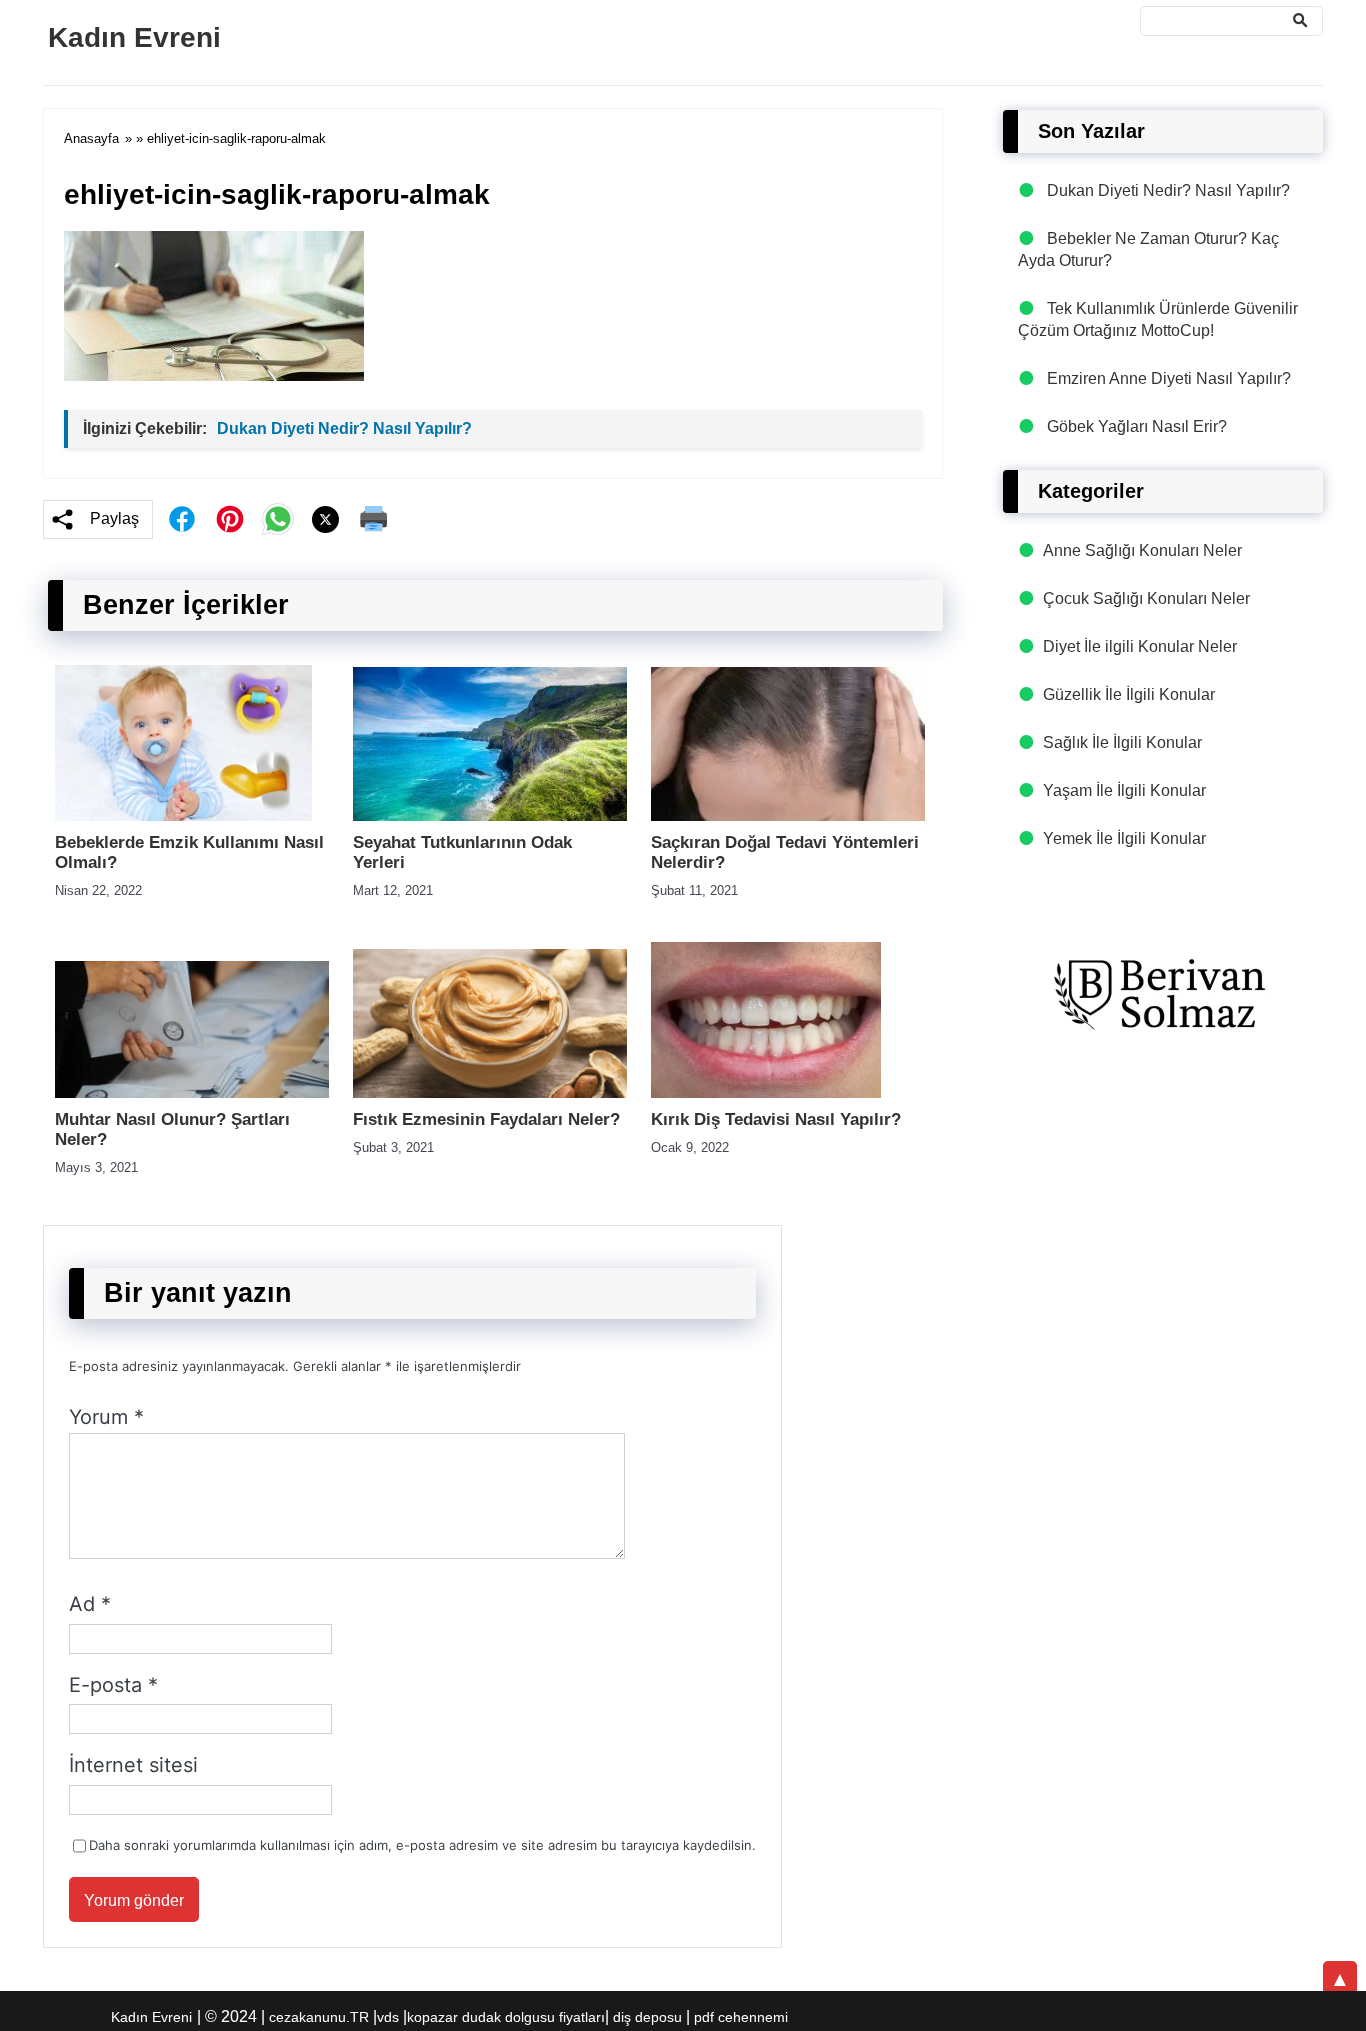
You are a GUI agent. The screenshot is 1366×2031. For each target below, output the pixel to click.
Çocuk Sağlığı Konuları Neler (1146, 598)
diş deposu (647, 2017)
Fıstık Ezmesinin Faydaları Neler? (486, 1119)
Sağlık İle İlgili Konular (1122, 742)
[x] (326, 519)
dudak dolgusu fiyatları (533, 2017)
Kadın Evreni (134, 37)
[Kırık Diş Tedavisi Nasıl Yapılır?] (766, 1092)
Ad (90, 1604)
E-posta (113, 1685)
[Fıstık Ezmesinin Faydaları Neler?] (490, 1092)
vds (388, 2017)
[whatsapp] (278, 519)
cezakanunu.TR (319, 2017)
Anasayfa (91, 138)
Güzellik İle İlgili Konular (1129, 694)
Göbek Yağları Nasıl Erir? (1137, 426)
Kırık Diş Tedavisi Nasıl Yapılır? (776, 1119)
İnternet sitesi (133, 1765)
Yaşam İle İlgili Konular (1124, 790)
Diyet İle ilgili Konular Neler (1140, 646)
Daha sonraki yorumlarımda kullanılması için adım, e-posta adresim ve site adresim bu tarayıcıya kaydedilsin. (422, 1845)
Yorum (106, 1417)
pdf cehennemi (741, 2017)
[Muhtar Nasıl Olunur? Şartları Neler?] (192, 1092)
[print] (374, 519)
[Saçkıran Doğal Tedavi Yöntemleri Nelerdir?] (788, 815)
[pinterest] (230, 519)
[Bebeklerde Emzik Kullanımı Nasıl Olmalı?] (183, 815)
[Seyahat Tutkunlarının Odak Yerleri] (490, 815)
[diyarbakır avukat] (1163, 995)
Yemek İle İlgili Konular (1124, 838)
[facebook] (182, 519)
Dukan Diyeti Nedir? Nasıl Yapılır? (344, 428)
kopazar (432, 2017)
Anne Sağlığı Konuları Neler (1142, 550)
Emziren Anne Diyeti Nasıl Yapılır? (1169, 378)
